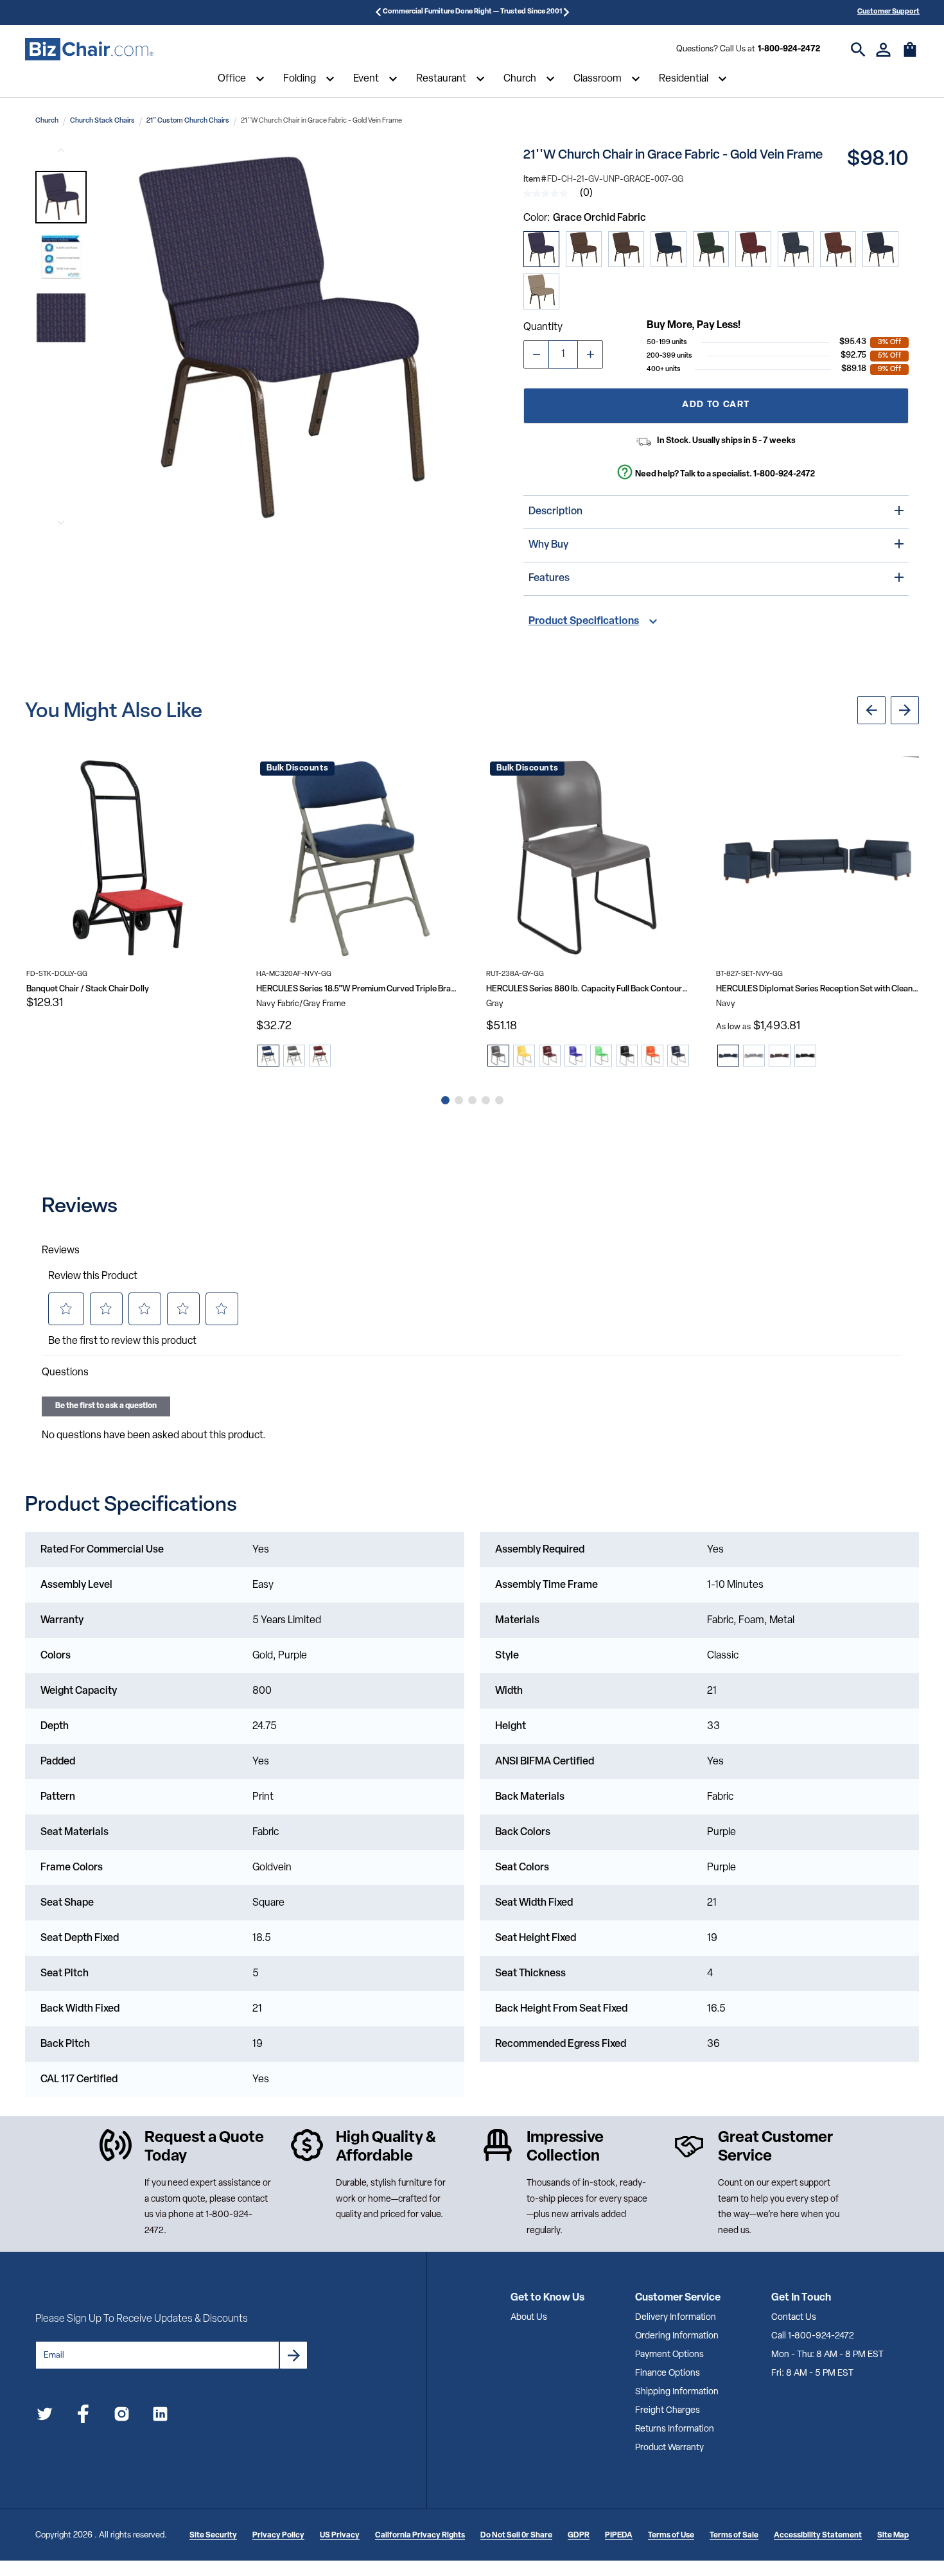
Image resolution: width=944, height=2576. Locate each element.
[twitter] (45, 2416)
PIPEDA (619, 2536)
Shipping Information (677, 2392)
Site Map (893, 2536)
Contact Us (794, 2318)
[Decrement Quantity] (536, 354)
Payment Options (669, 2355)
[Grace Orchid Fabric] (541, 249)
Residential (684, 79)
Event (366, 79)
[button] (61, 197)
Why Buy (548, 545)
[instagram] (122, 2416)
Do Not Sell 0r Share (516, 2536)
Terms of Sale (734, 2536)
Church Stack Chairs (102, 121)
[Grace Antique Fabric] (838, 249)
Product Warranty (669, 2448)
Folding (300, 79)
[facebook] (83, 2416)
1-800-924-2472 (789, 49)
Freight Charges (668, 2411)
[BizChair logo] (89, 49)
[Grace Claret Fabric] (753, 249)
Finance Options (668, 2373)
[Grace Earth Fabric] (584, 249)
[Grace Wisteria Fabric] (880, 249)
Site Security (213, 2536)
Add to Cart (716, 405)
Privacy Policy (278, 2536)
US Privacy (340, 2536)
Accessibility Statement (818, 2536)
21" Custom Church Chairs (188, 121)
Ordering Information (677, 2336)
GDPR (579, 2536)
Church (520, 79)
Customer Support (888, 12)
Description (555, 512)
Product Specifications (584, 622)
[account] (883, 50)
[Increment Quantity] (590, 354)
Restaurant (441, 79)
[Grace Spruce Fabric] (711, 249)
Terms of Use (671, 2536)
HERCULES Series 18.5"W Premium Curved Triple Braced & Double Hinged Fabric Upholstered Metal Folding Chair (358, 989)
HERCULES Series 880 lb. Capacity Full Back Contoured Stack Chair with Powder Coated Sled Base (588, 989)
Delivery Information (676, 2318)
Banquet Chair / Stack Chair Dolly (88, 989)
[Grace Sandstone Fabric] (541, 292)
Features (549, 579)
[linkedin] (160, 2416)
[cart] (910, 56)
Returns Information (675, 2429)
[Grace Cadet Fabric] (796, 249)
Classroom (598, 79)
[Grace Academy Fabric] (669, 249)
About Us (529, 2318)
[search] (858, 50)
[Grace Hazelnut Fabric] (626, 249)
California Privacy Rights (420, 2536)
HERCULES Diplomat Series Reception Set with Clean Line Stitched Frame (817, 989)
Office (232, 79)
